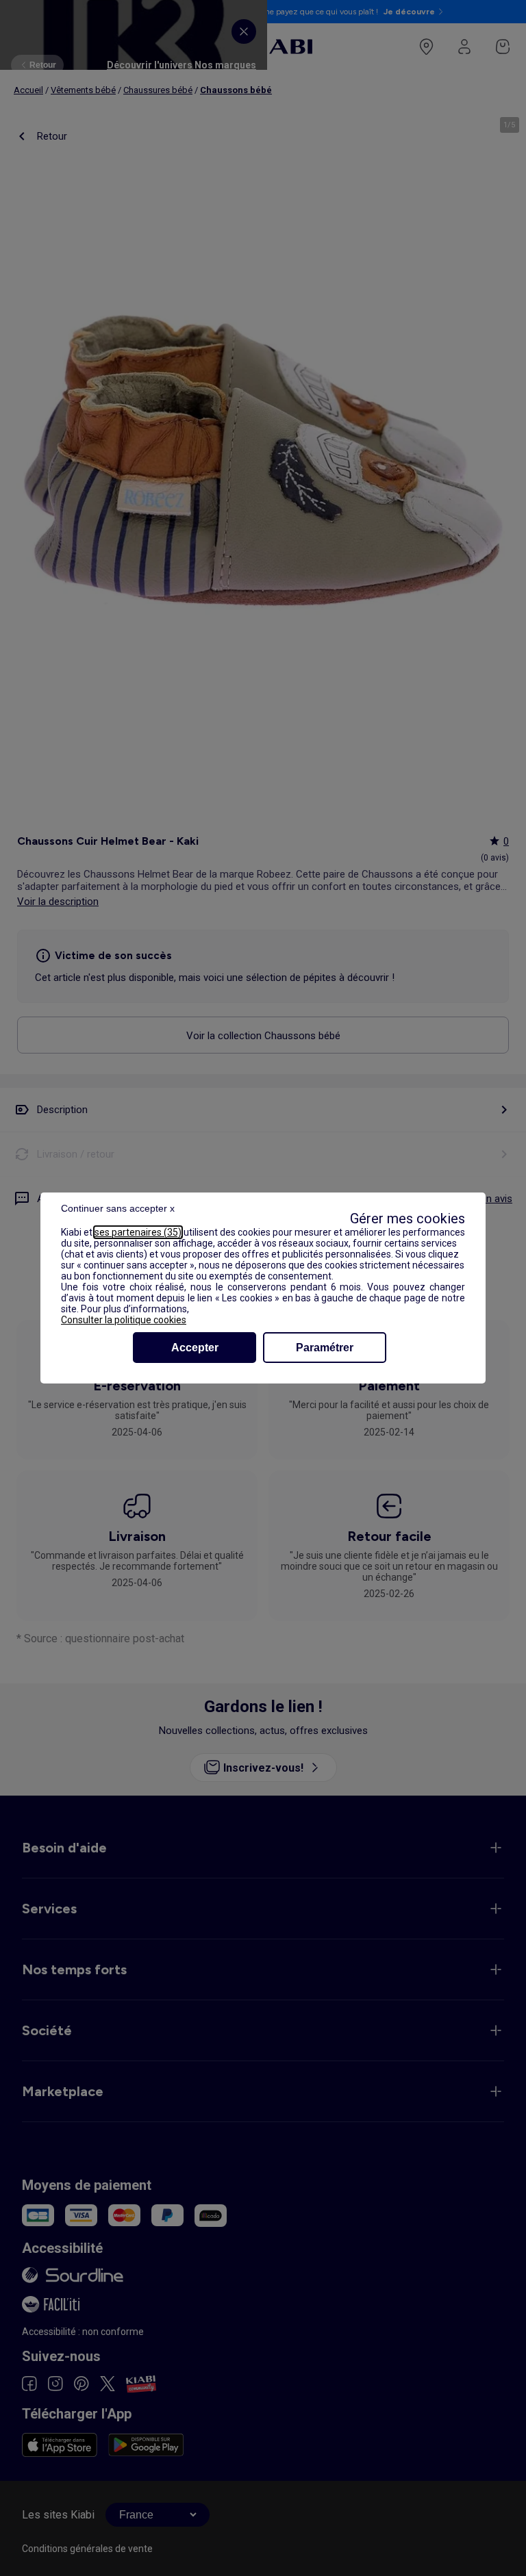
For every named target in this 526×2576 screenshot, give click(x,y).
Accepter (195, 1348)
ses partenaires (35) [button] (138, 1232)
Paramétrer (325, 1348)
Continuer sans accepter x (118, 1208)
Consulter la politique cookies (124, 1320)
